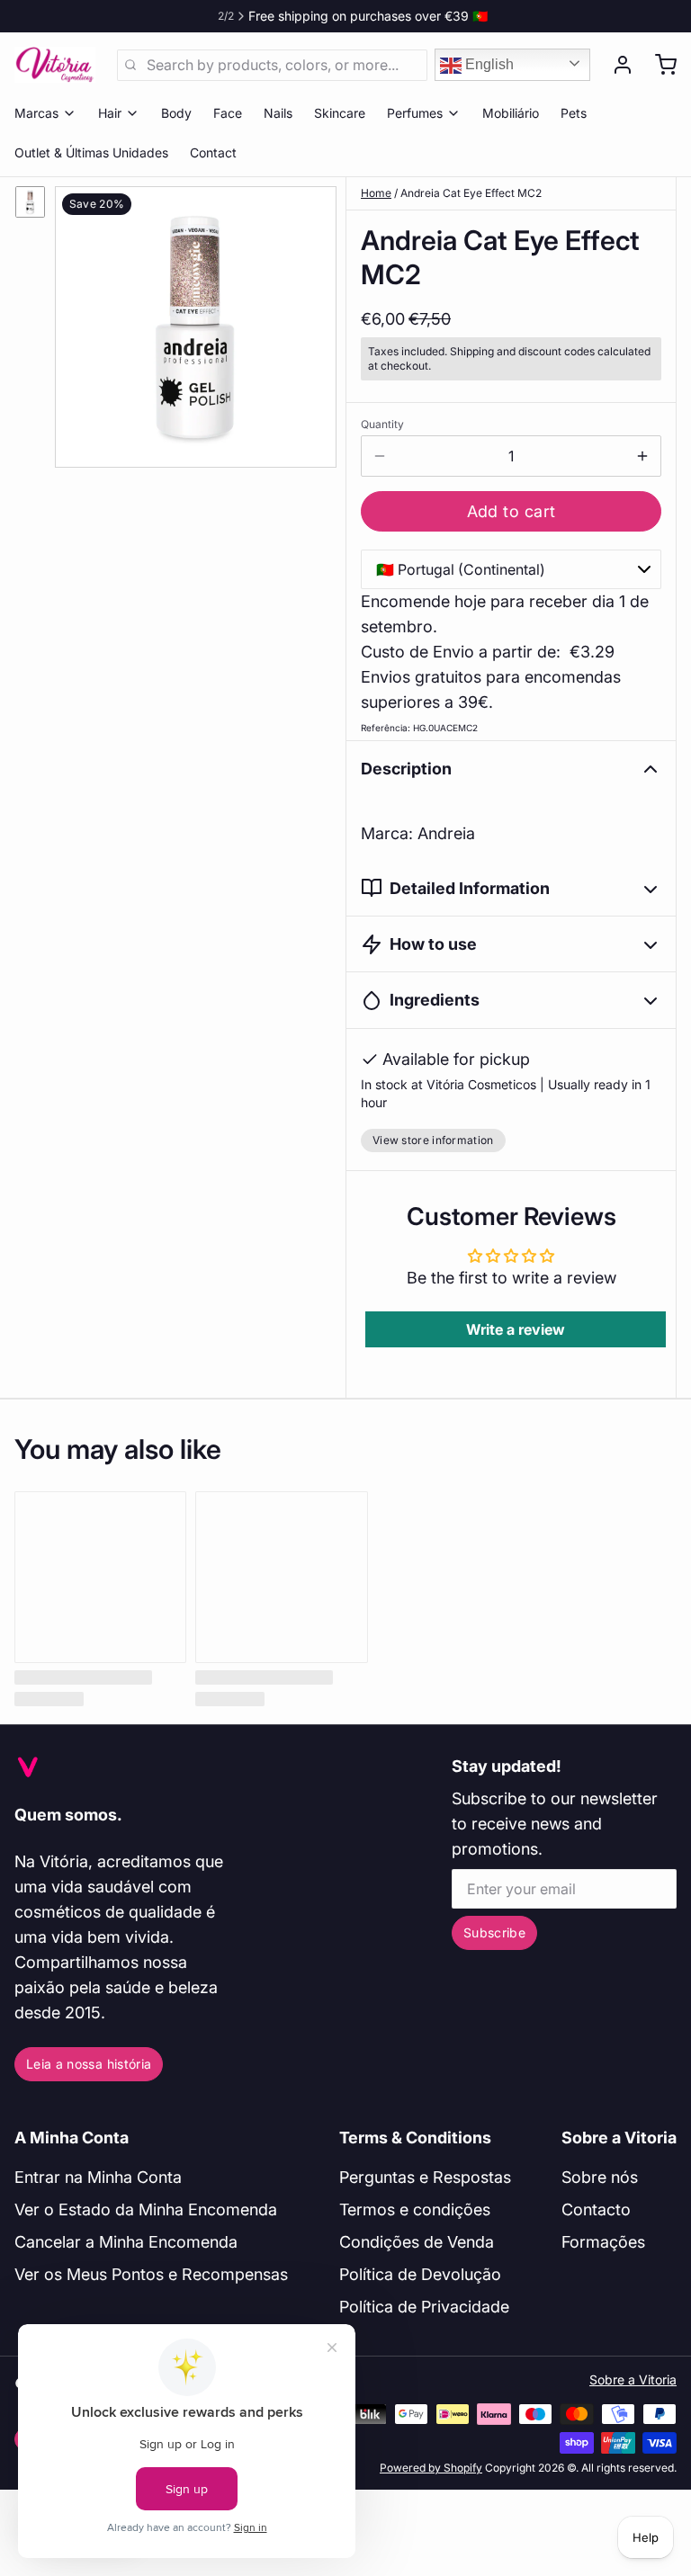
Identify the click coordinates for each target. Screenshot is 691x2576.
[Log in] (615, 65)
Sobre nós (600, 2177)
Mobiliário (511, 113)
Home (376, 193)
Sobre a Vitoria (619, 2138)
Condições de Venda (417, 2242)
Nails (278, 113)
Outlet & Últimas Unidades (91, 152)
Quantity (382, 424)
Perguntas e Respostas (425, 2177)
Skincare (340, 113)
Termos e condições (415, 2209)
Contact (213, 152)
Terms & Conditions (415, 2138)
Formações (603, 2242)
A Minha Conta (72, 2138)
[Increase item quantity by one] (642, 456)
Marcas (36, 113)
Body (176, 113)
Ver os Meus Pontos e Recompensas (151, 2274)
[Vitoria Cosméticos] (55, 65)
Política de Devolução (420, 2274)
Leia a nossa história (89, 2064)
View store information (433, 1140)
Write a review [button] (516, 1329)
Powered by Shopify (431, 2468)
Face (228, 113)
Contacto (596, 2209)
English (488, 64)
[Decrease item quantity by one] (380, 456)
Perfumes (415, 113)
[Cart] (659, 65)
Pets (574, 113)
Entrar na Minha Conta (98, 2177)
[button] (511, 511)
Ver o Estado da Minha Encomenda (146, 2209)
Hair (110, 113)
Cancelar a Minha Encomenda (126, 2242)
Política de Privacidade (424, 2307)
